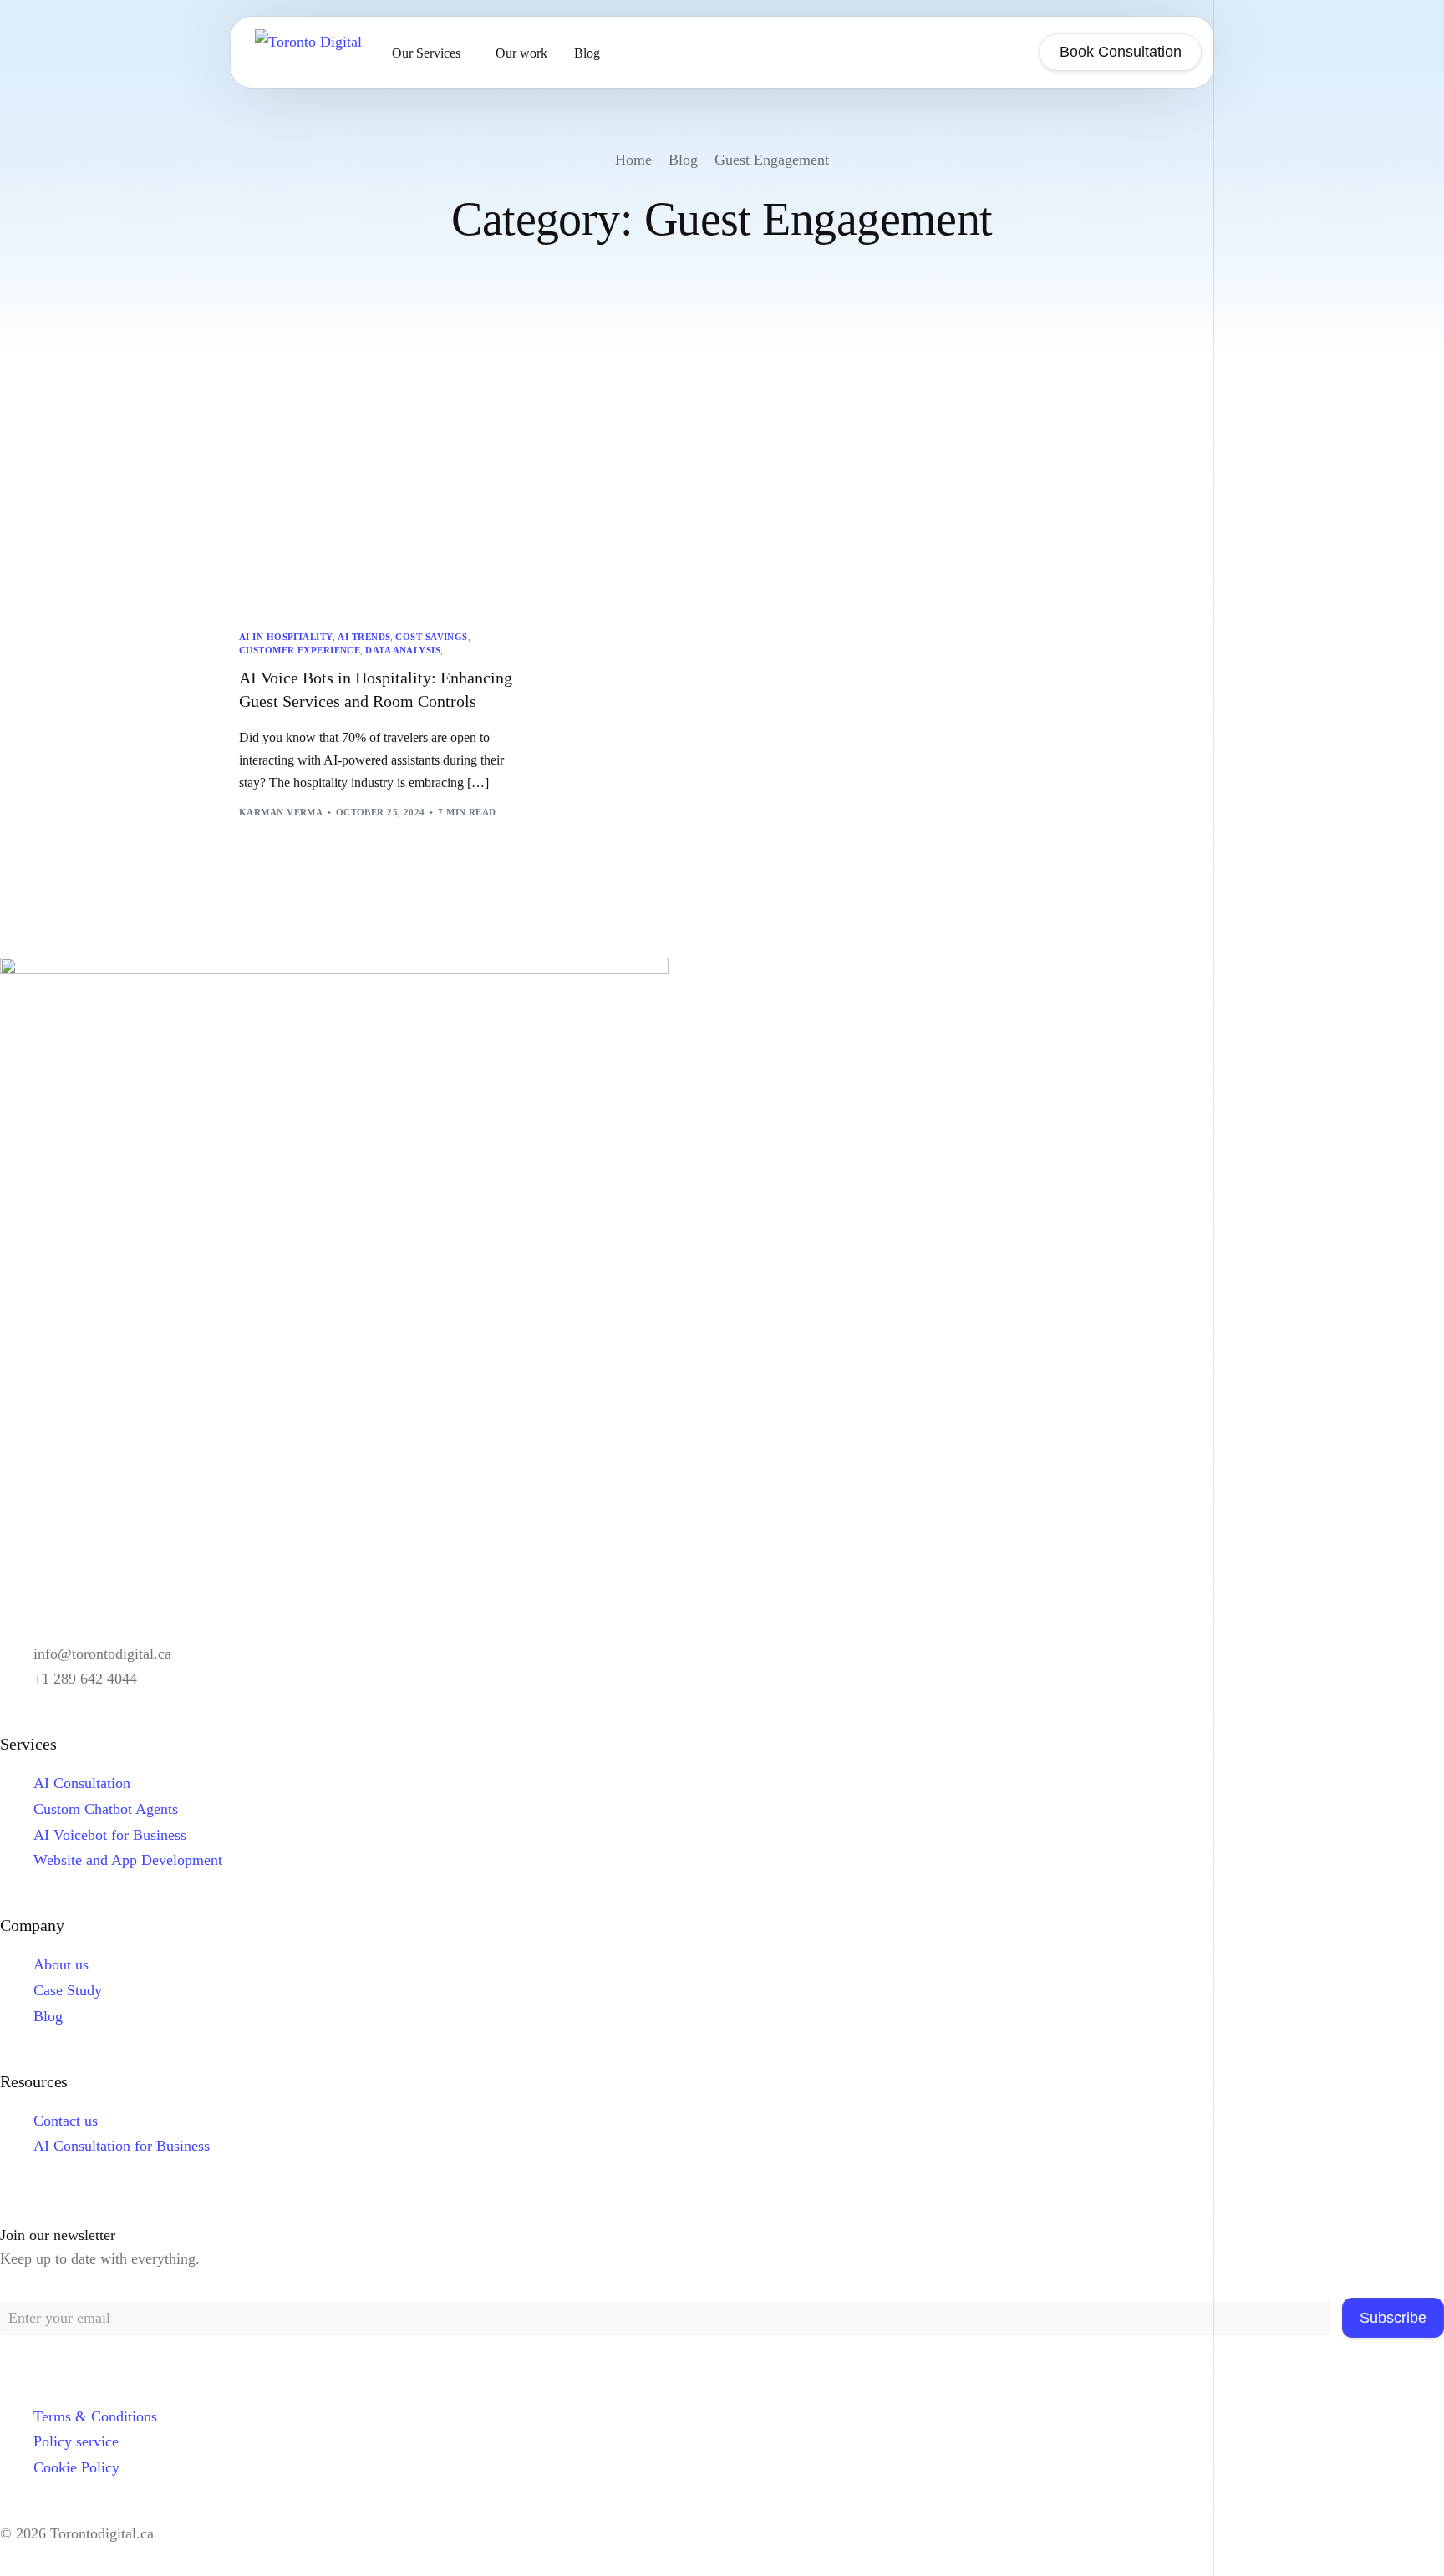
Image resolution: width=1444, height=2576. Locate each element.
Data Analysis (403, 650)
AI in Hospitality (286, 637)
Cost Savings (431, 637)
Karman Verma (281, 812)
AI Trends (364, 637)
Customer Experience (300, 650)
